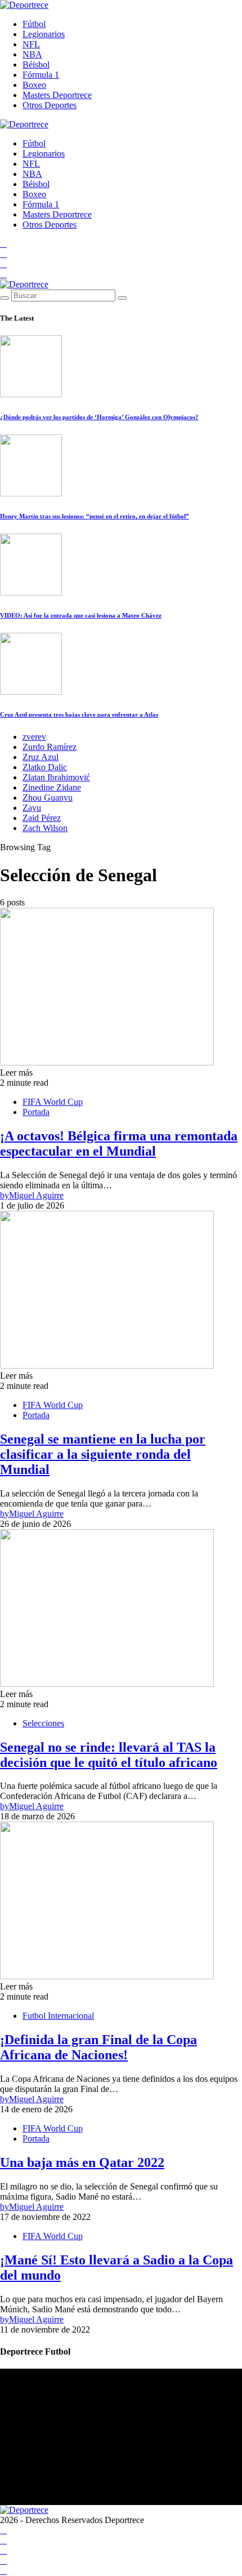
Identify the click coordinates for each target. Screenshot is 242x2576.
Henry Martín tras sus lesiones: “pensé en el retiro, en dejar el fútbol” (95, 516)
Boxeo (34, 85)
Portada (36, 1112)
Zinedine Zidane (52, 787)
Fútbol (34, 24)
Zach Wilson (45, 828)
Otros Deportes (50, 105)
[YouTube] (3, 254)
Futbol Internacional (58, 2016)
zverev (34, 737)
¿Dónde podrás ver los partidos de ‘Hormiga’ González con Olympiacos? (99, 417)
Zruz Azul (41, 757)
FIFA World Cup (53, 1102)
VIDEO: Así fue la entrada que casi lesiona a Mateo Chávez (81, 615)
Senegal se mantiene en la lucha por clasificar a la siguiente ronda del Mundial (103, 1454)
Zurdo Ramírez (50, 747)
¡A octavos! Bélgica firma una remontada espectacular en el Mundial (119, 1143)
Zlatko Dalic (45, 767)
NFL (31, 44)
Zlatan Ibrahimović (56, 777)
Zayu (32, 808)
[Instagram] (3, 264)
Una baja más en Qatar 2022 (82, 2162)
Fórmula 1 (41, 75)
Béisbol (36, 65)
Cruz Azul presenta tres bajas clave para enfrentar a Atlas (79, 714)
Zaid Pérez (42, 818)
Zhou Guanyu (48, 798)
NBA (32, 54)
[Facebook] (3, 244)
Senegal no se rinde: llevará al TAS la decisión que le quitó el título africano (109, 1755)
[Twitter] (3, 274)
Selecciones (43, 1723)
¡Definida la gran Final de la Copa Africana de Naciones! (98, 2047)
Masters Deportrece (57, 95)
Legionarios (44, 34)
